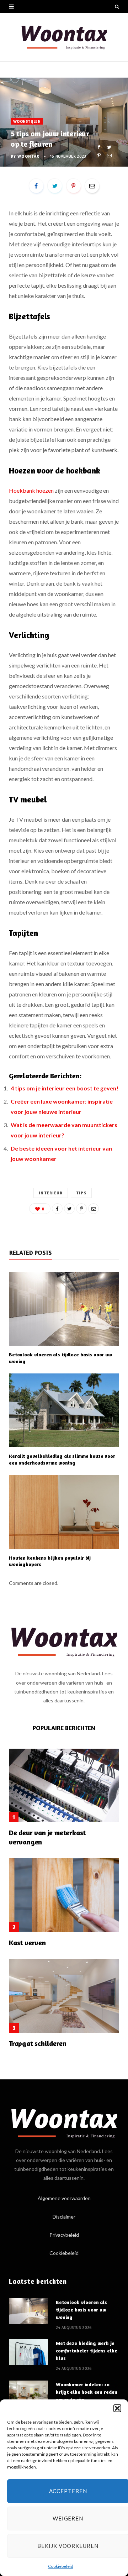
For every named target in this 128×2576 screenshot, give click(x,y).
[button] (117, 2408)
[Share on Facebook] (99, 147)
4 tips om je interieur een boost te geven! (65, 1088)
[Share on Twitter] (109, 147)
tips (81, 1193)
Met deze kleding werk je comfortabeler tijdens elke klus (86, 2350)
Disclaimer (64, 2217)
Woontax (28, 156)
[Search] (117, 6)
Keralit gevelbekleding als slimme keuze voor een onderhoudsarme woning (62, 1459)
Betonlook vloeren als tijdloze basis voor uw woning (81, 2310)
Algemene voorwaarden (64, 2198)
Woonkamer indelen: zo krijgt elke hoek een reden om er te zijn (86, 2392)
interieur (51, 1193)
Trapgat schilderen (38, 2043)
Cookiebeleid (61, 2566)
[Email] (109, 155)
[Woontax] (64, 37)
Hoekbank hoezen (31, 490)
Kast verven (27, 1943)
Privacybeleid (64, 2235)
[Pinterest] (99, 155)
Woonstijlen (27, 121)
